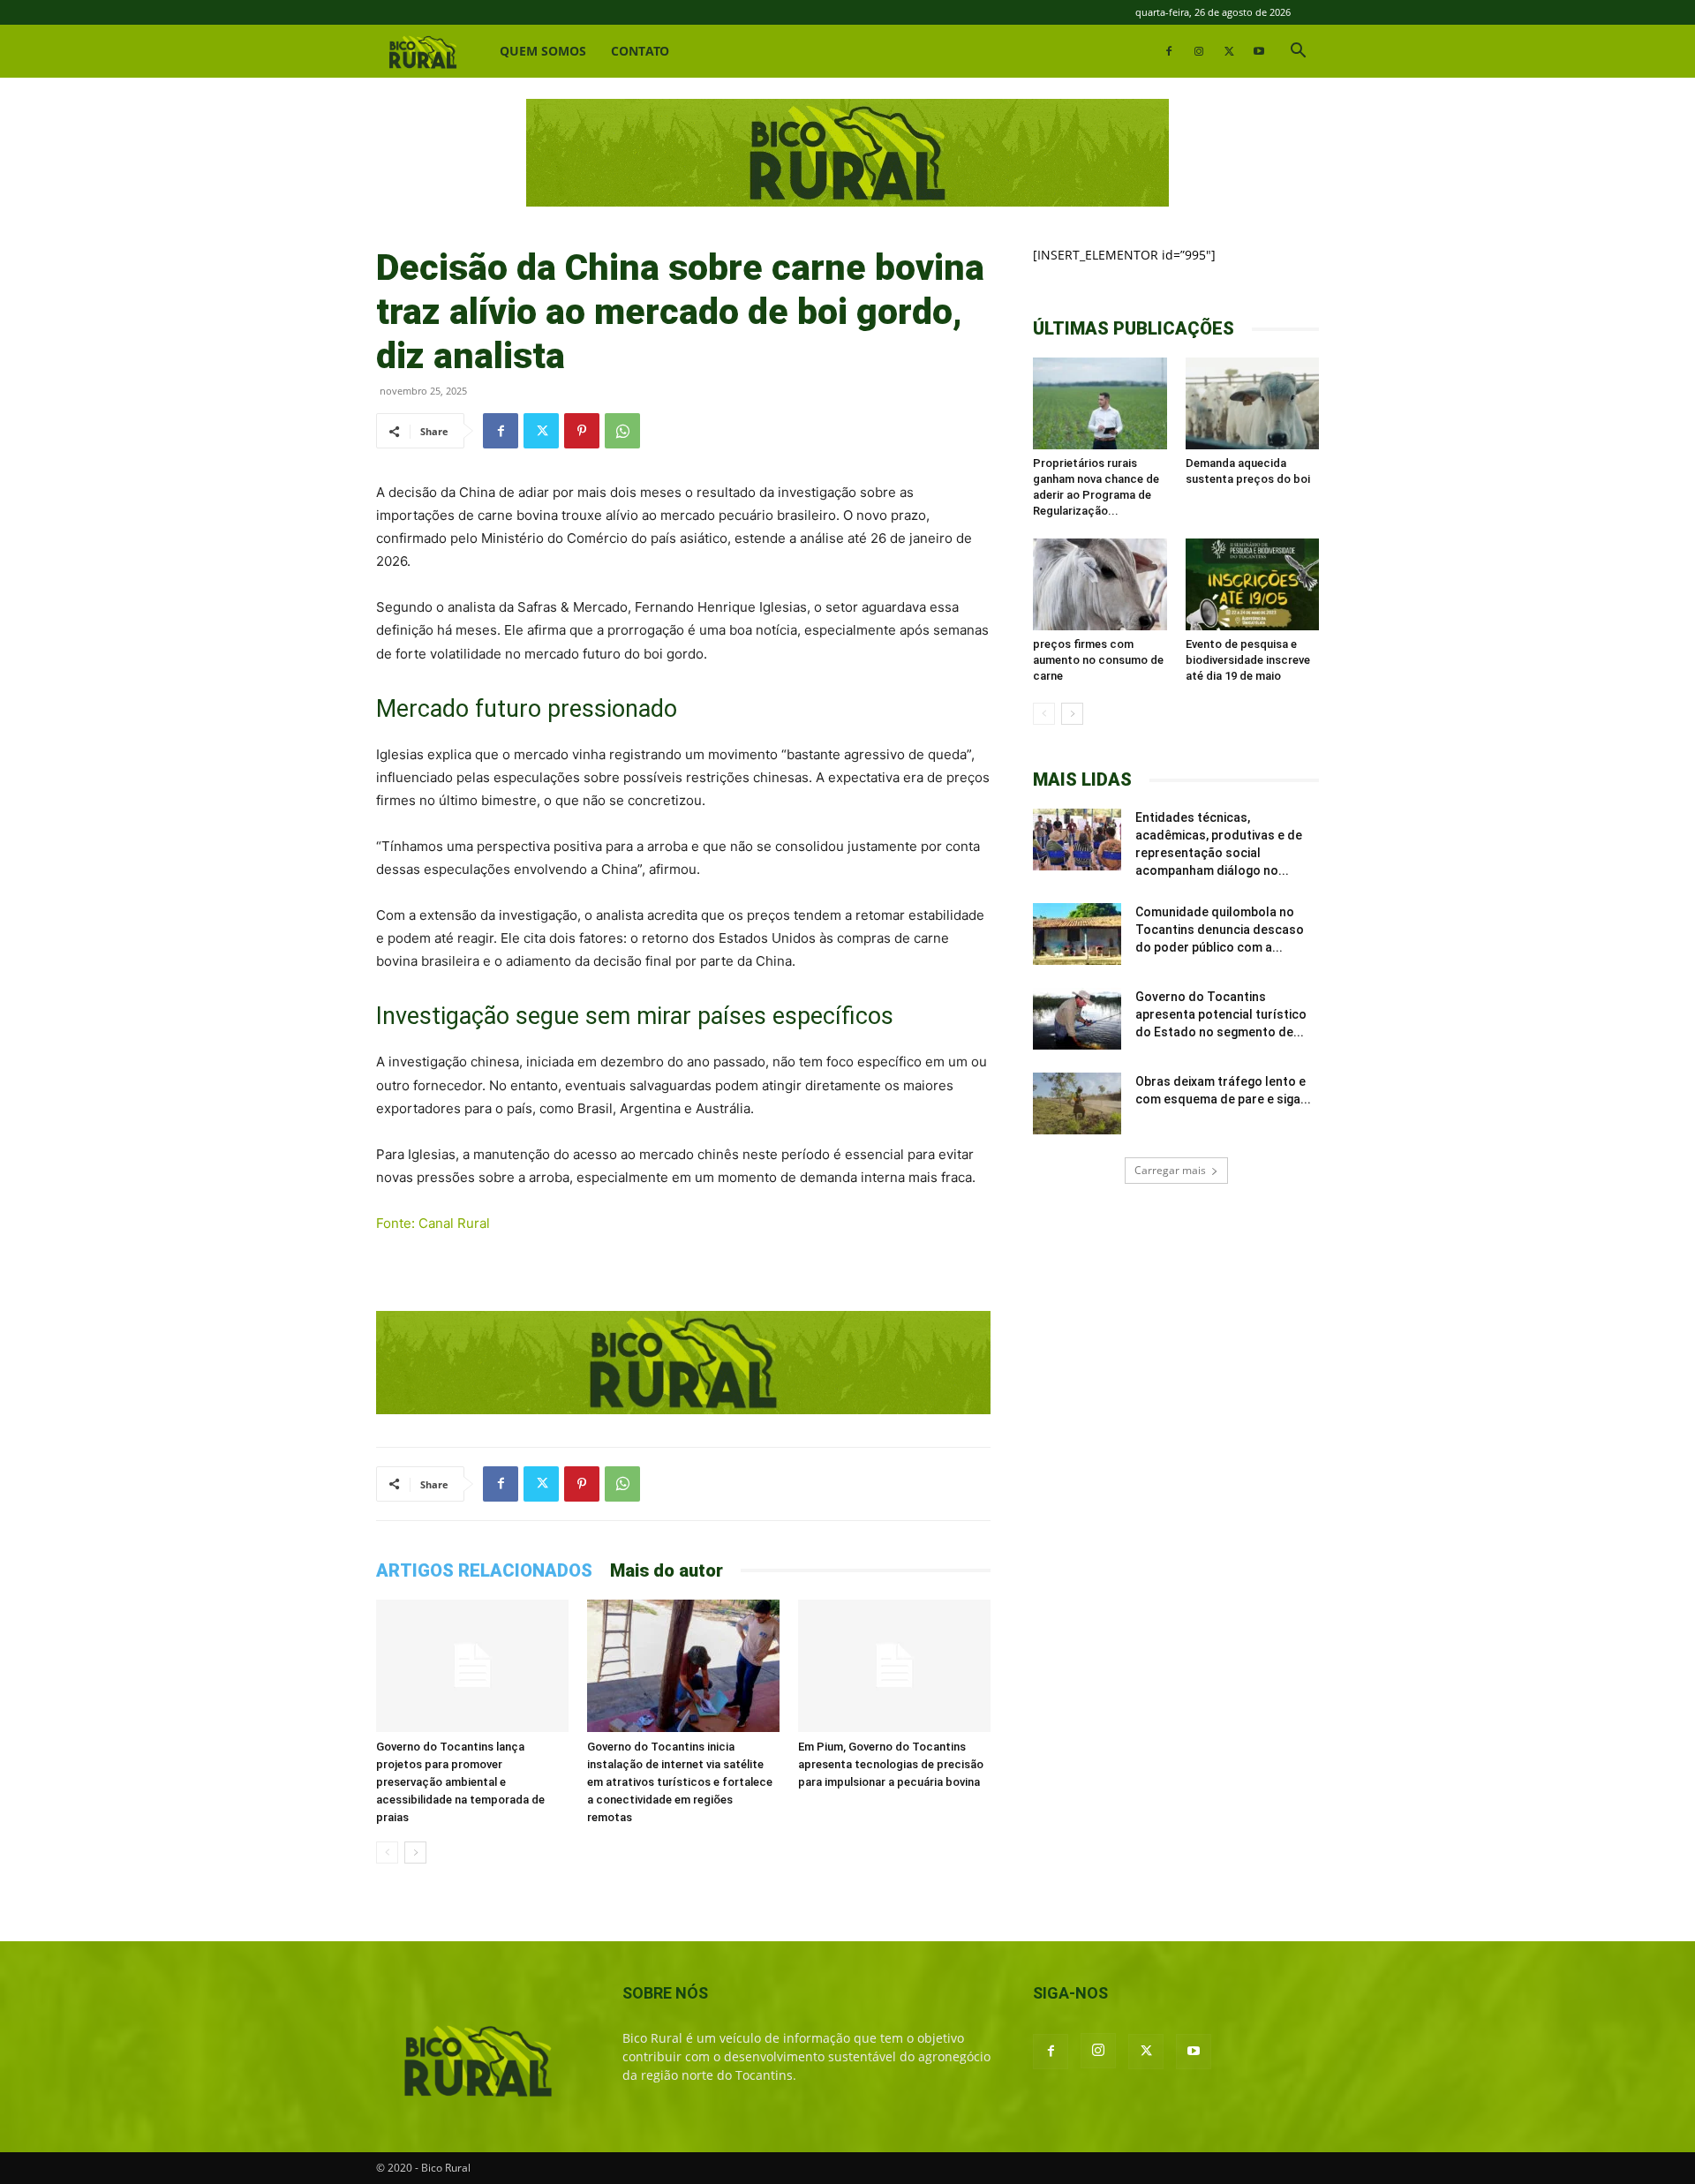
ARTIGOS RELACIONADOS (484, 1570)
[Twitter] (1229, 51)
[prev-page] (387, 1853)
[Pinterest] (582, 431)
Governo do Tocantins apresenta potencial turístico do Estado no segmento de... (1221, 1014)
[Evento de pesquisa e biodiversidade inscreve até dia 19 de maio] (1253, 584)
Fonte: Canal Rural (433, 1223)
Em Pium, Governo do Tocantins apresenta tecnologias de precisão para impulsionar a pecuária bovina (891, 1764)
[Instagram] (1199, 51)
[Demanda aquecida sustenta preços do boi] (1253, 403)
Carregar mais (1170, 1170)
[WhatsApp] (622, 431)
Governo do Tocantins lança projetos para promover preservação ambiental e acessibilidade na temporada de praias (460, 1782)
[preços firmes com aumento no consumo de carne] (1100, 584)
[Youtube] (1259, 51)
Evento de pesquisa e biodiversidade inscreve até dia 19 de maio (1248, 660)
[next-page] (415, 1853)
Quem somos (543, 51)
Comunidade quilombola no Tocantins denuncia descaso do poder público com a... (1220, 930)
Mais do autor (667, 1570)
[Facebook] (1169, 51)
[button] (1298, 53)
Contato (640, 51)
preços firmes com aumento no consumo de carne (1098, 660)
